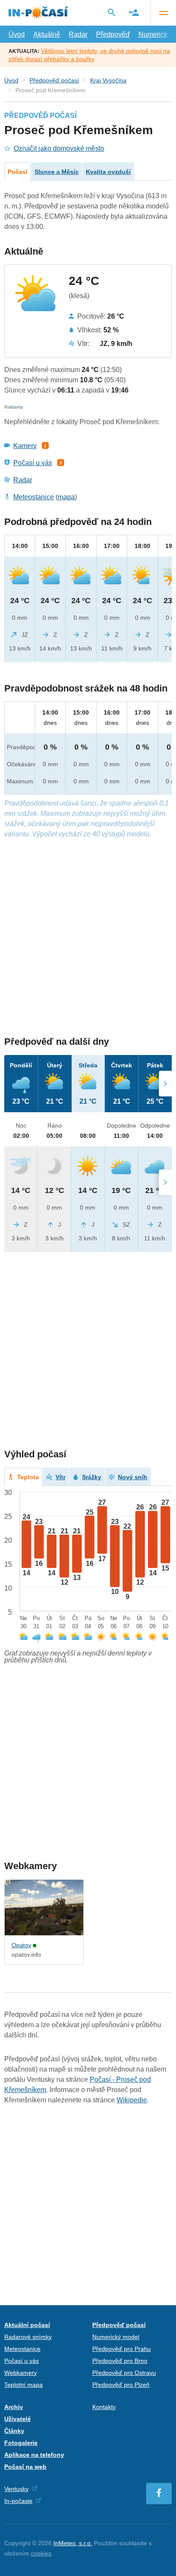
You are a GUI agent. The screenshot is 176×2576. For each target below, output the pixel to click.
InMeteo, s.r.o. (73, 2543)
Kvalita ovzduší (108, 172)
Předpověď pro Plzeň (121, 2385)
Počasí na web (25, 2467)
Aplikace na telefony (34, 2455)
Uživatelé (18, 2419)
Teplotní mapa (23, 2385)
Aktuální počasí (27, 2325)
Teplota (28, 1477)
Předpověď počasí (54, 80)
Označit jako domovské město (59, 148)
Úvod (17, 34)
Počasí (18, 172)
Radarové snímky (28, 2337)
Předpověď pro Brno (120, 2361)
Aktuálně (47, 34)
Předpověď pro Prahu (122, 2349)
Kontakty (104, 2407)
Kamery (25, 446)
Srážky (92, 1477)
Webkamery (21, 2373)
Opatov (21, 1945)
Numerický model (116, 2337)
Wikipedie (132, 2100)
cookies (41, 2553)
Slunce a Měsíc (57, 172)
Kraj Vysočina (108, 80)
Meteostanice (34, 497)
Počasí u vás (33, 463)
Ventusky (16, 2489)
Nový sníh (133, 1477)
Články (14, 2431)
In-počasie (18, 2501)
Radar (78, 34)
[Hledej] (111, 12)
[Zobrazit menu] (163, 13)
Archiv (14, 2407)
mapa (66, 497)
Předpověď (113, 34)
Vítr (60, 1477)
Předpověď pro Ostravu (124, 2373)
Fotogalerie (21, 2443)
